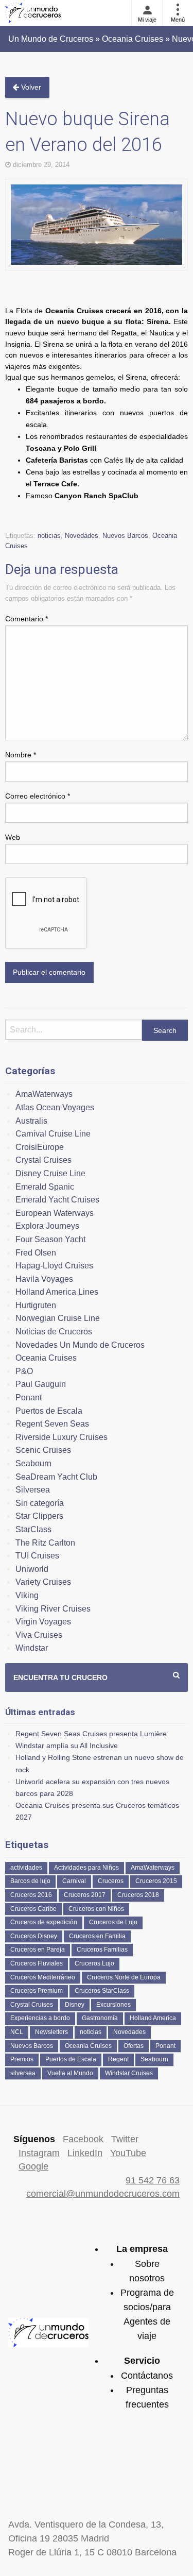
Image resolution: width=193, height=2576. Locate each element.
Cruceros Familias (102, 1950)
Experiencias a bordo (40, 2018)
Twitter (125, 2139)
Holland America (153, 2018)
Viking (27, 1595)
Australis (31, 1121)
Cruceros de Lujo (113, 1922)
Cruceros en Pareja (38, 1950)
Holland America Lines (57, 1292)
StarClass (33, 1529)
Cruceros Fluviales (37, 1963)
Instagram (39, 2153)
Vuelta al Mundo (70, 2073)
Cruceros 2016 (31, 1895)
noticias (49, 536)
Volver (30, 87)
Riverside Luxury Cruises (62, 1437)
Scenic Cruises (43, 1450)
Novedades (82, 536)
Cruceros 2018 (138, 1895)
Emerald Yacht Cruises (57, 1200)
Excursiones (113, 2005)
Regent (118, 2059)
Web (13, 837)
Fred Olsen (36, 1253)
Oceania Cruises (46, 1358)
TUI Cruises (37, 1556)
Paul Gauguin (41, 1384)
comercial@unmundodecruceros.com (103, 2194)
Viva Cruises (39, 1635)
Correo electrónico (38, 796)
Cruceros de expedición (44, 1922)
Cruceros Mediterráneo (43, 1977)
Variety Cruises (43, 1582)
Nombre (21, 755)
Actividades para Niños (86, 1868)
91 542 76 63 (153, 2180)
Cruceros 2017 (85, 1895)
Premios (22, 2059)
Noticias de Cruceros (54, 1332)
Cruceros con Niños (96, 1909)
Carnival (74, 1881)
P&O (24, 1371)
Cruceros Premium (37, 1991)
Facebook (83, 2139)
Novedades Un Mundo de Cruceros (80, 1345)
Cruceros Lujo (94, 1963)
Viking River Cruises (53, 1609)
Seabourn (33, 1463)
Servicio (142, 2361)
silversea (23, 2073)
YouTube (128, 2153)
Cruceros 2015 (156, 1881)
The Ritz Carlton (45, 1543)
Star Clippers (39, 1516)
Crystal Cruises (43, 1160)
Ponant (29, 1397)
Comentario (27, 619)
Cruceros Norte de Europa (124, 1977)
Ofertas (134, 2046)
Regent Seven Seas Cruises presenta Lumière (91, 1734)
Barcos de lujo (30, 1881)
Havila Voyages (44, 1279)
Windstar (32, 1648)
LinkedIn (85, 2153)
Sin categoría (40, 1503)
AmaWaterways (44, 1094)
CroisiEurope (40, 1147)
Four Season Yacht (50, 1239)
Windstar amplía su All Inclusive (67, 1745)
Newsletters (51, 2032)
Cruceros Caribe (33, 1909)
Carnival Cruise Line (53, 1134)
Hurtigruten (36, 1305)
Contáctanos (147, 2376)
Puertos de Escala (49, 1411)
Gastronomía (100, 2018)
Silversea (33, 1490)
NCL (17, 2032)
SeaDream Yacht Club (56, 1477)
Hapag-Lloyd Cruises (54, 1266)
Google (33, 2166)
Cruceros (111, 1881)
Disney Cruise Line (50, 1173)
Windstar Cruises (129, 2073)
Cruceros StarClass (102, 1991)
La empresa (142, 2249)
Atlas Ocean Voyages (55, 1107)
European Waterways (55, 1213)
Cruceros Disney (34, 1936)
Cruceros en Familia (97, 1936)
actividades (26, 1868)
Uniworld (32, 1569)
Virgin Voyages (43, 1622)
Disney (75, 2005)
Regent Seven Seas (52, 1424)
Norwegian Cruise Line (58, 1318)
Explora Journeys (47, 1226)
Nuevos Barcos (125, 536)
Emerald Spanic (45, 1187)
